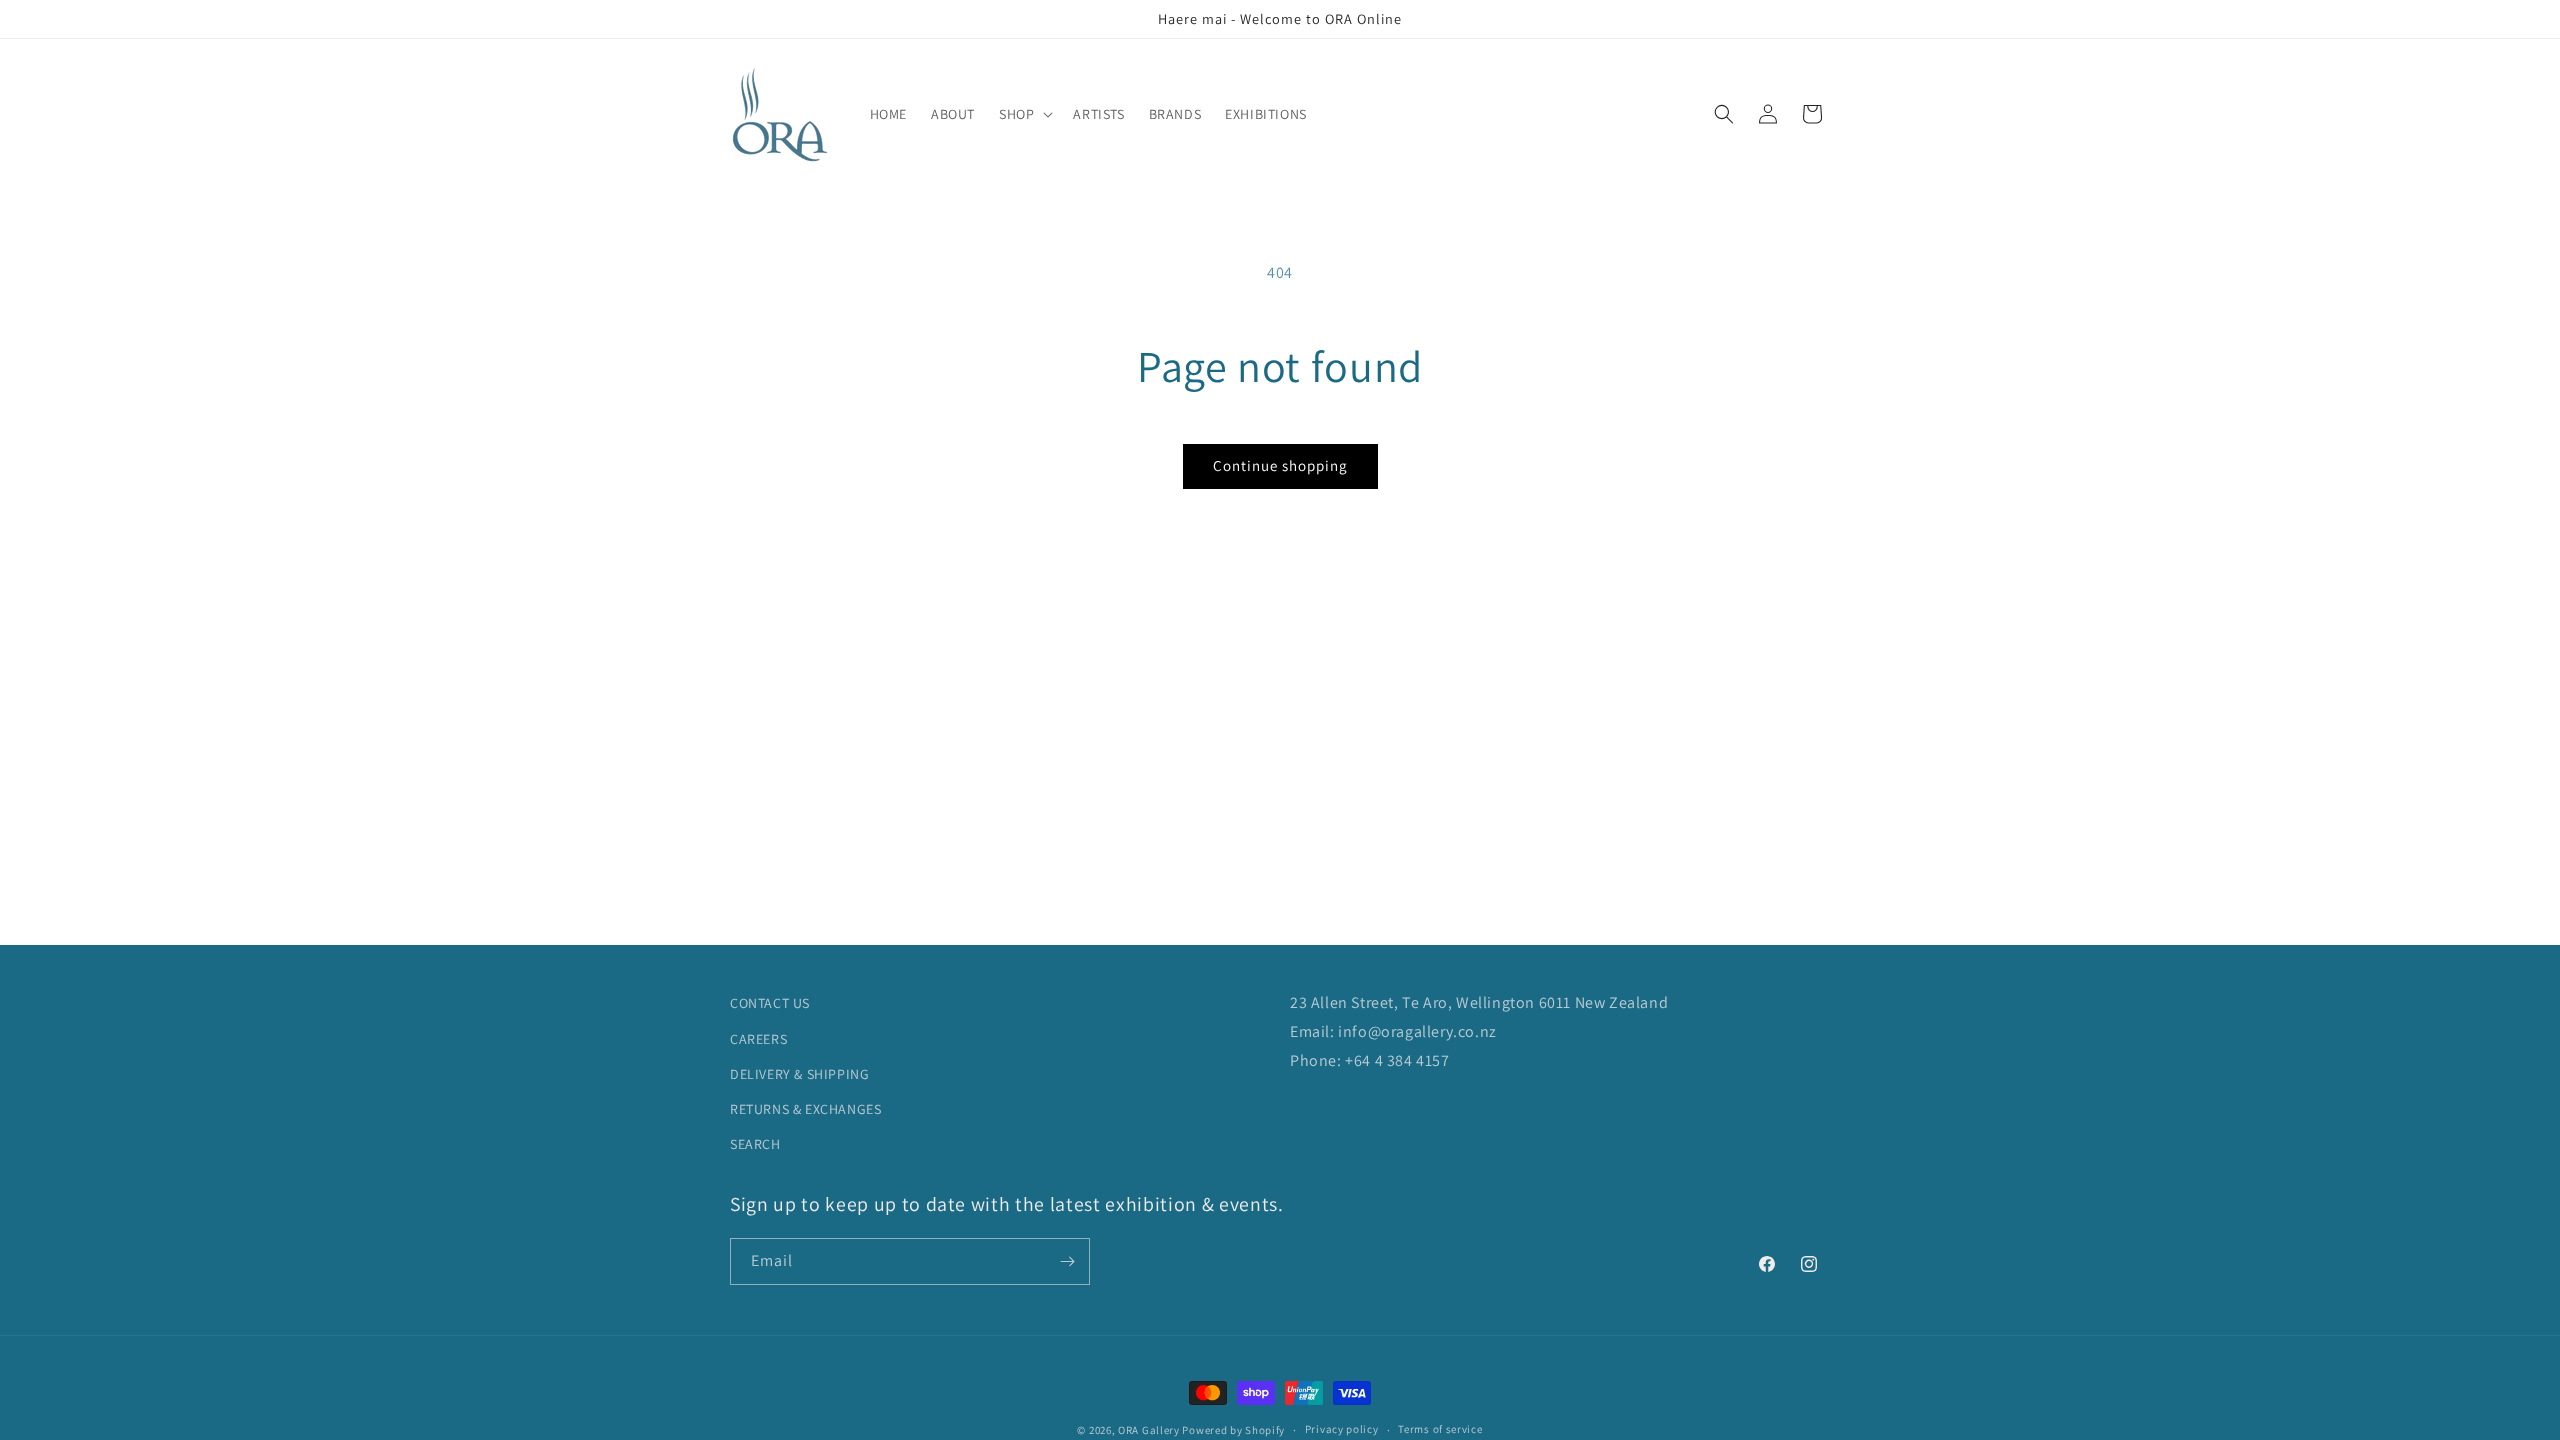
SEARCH (755, 1144)
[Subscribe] (1067, 1261)
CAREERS (758, 1039)
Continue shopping (1280, 465)
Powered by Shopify (1233, 1430)
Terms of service (1440, 1429)
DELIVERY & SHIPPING (799, 1074)
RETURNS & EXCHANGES (805, 1109)
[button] (1024, 114)
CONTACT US (770, 1003)
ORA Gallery (1149, 1430)
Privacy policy (1342, 1429)
